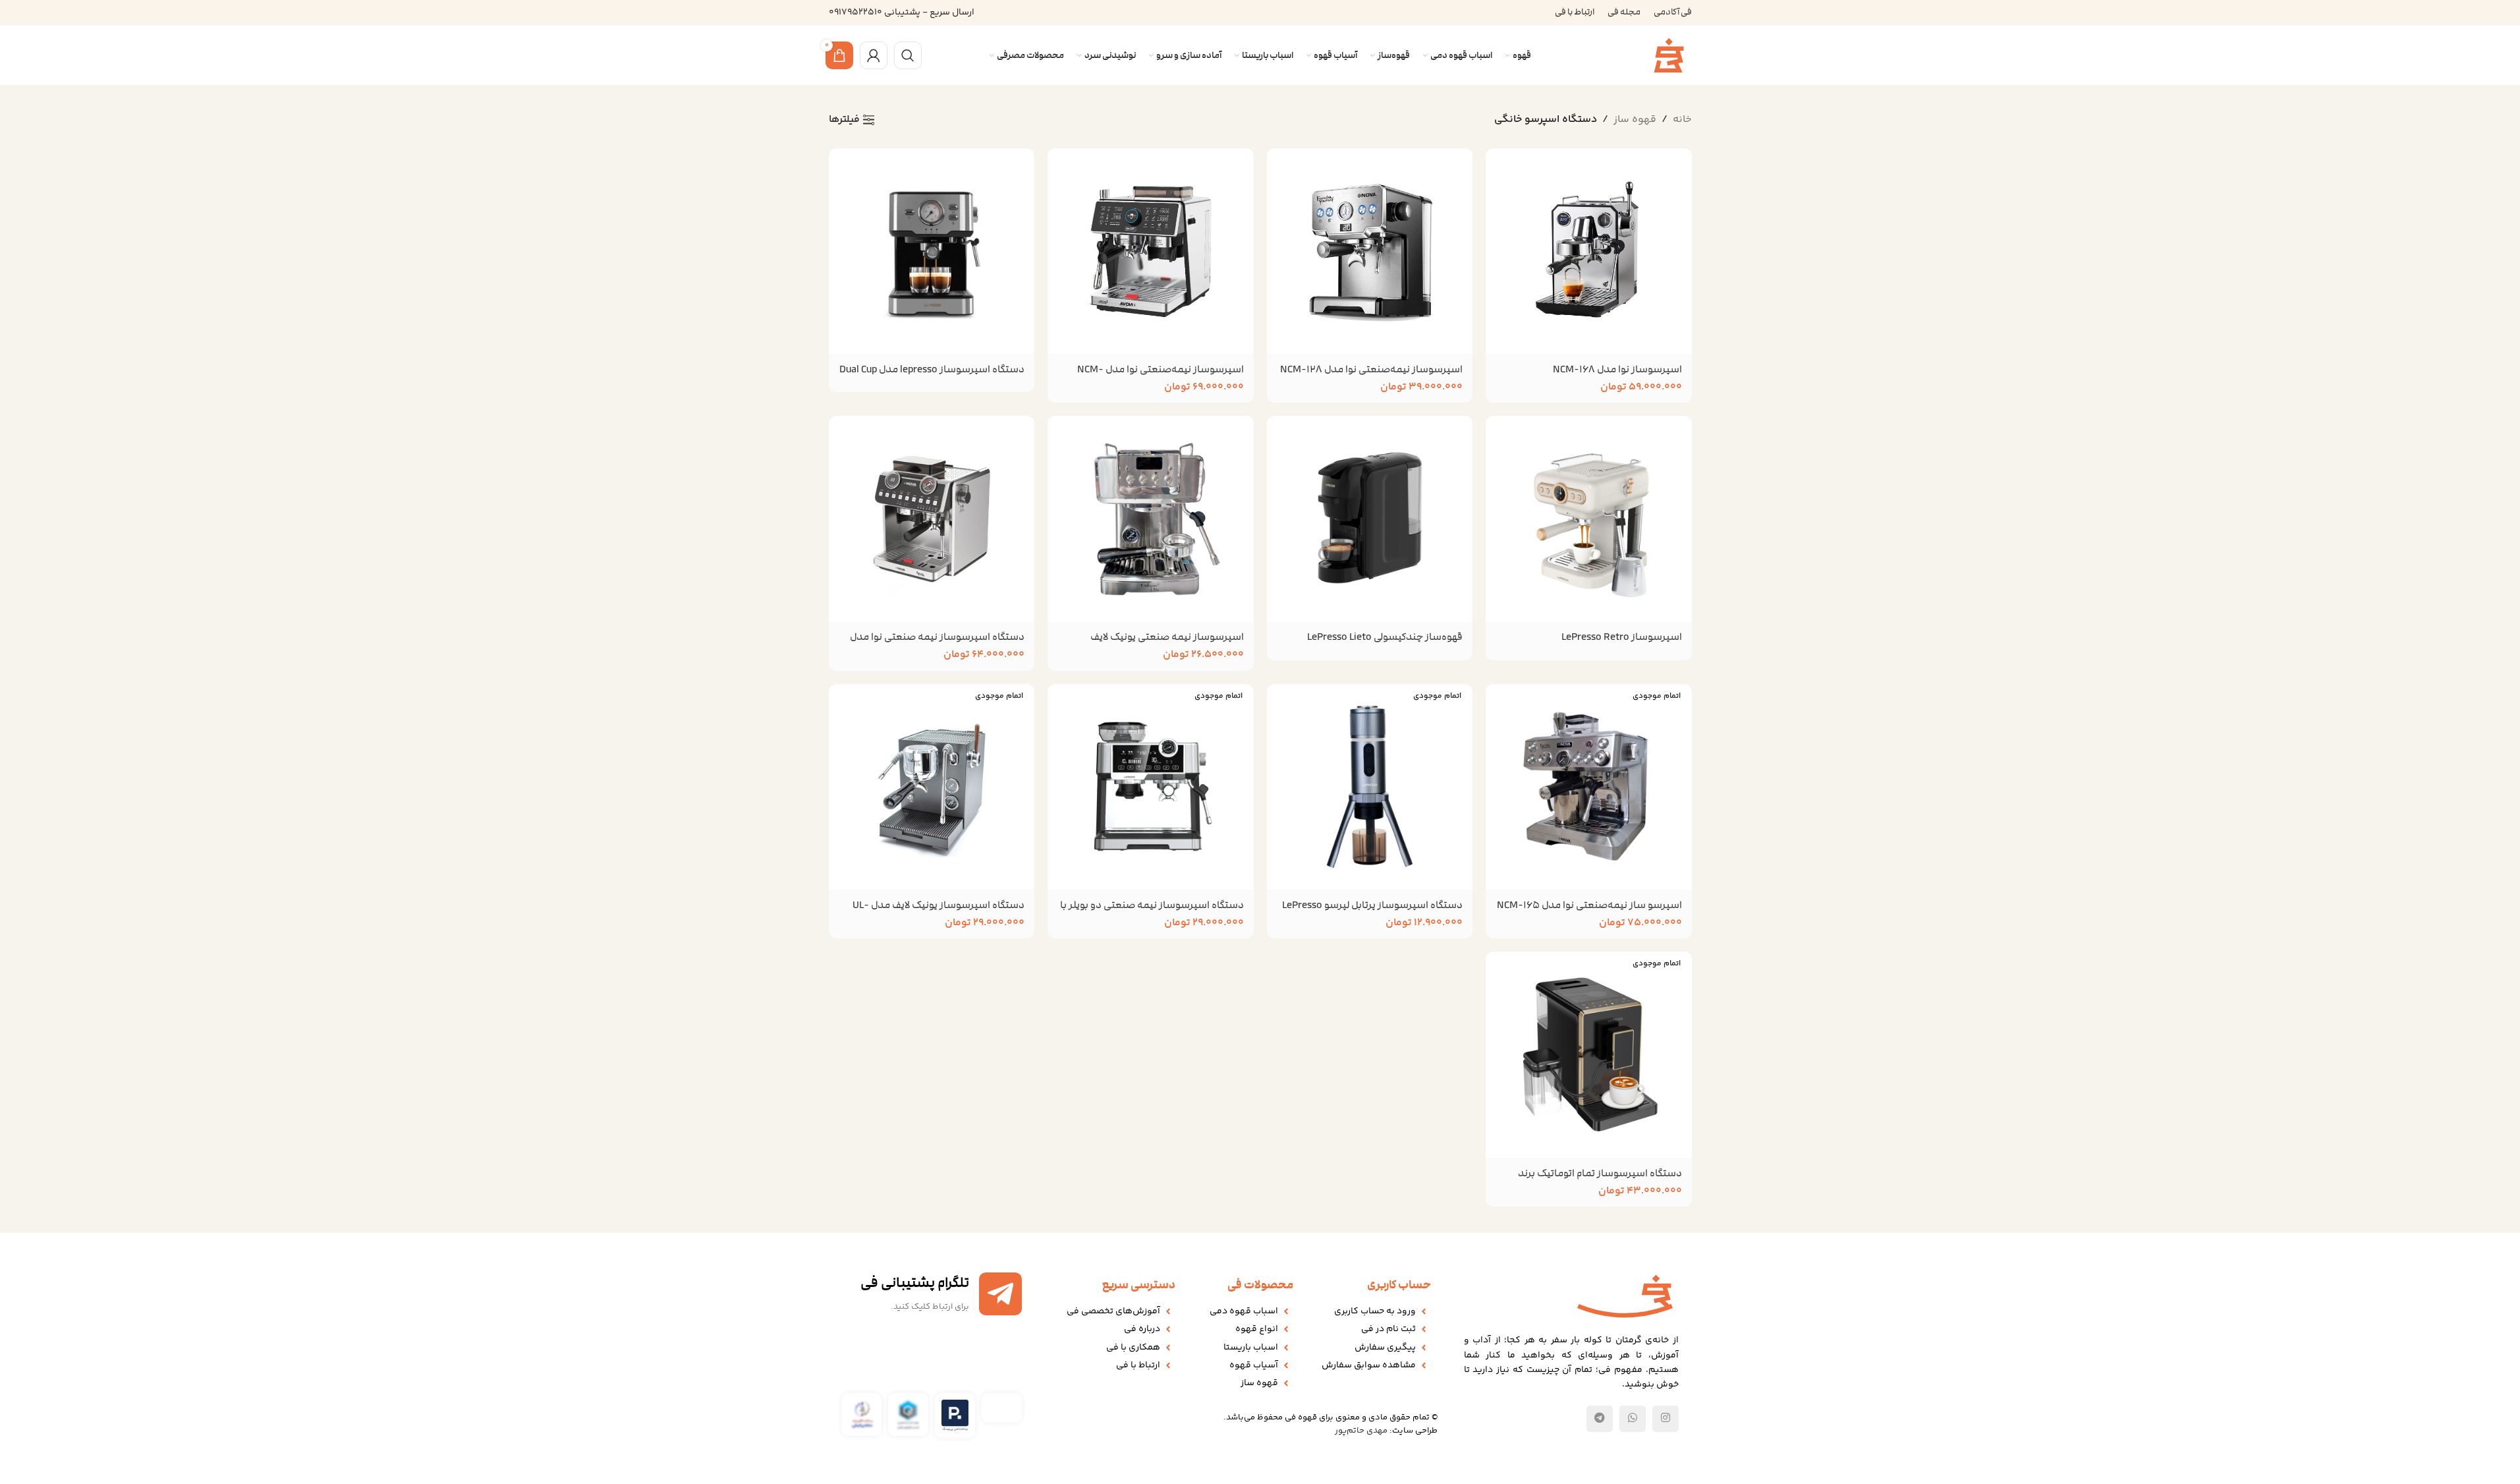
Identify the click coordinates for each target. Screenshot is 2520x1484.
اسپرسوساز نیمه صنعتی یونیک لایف (1167, 637)
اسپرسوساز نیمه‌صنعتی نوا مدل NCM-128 (1371, 369)
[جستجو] (908, 55)
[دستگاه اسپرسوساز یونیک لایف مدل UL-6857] (932, 787)
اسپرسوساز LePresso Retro (1622, 637)
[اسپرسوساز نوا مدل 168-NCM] (1589, 251)
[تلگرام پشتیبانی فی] (1000, 1294)
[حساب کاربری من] (874, 55)
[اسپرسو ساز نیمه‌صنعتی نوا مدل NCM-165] (1589, 787)
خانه (1682, 120)
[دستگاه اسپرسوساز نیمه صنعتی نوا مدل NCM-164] (932, 519)
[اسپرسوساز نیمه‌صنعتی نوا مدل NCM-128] (1370, 251)
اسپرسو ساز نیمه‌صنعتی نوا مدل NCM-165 (1589, 905)
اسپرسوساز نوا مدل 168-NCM (1617, 369)
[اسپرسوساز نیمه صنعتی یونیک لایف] (1151, 519)
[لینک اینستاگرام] (1666, 1419)
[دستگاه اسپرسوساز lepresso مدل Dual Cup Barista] (932, 251)
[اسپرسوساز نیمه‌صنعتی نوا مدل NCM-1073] (1151, 251)
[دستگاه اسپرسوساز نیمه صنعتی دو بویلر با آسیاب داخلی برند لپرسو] (1151, 787)
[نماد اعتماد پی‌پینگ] (955, 1416)
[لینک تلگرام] (1600, 1419)
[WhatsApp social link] (1633, 1419)
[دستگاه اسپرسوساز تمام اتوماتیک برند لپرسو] (1589, 1055)
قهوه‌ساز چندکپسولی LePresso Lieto (1385, 637)
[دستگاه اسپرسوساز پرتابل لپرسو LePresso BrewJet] (1370, 787)
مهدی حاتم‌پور (1361, 1431)
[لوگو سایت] (1669, 56)
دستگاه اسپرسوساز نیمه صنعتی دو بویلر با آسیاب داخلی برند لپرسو (1152, 912)
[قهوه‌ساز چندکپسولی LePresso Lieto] (1370, 519)
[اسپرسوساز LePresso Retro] (1589, 519)
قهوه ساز (1635, 120)
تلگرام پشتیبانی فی (915, 1283)
